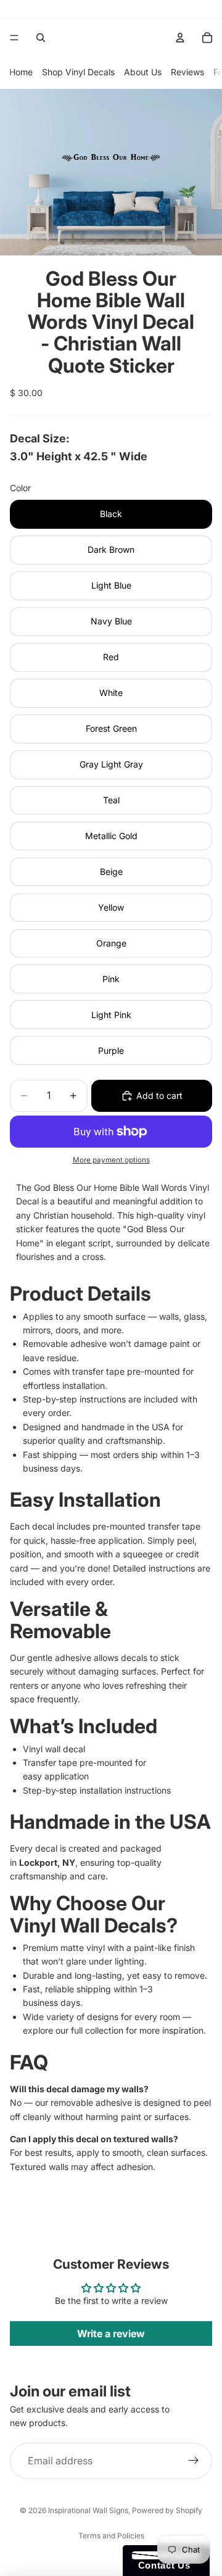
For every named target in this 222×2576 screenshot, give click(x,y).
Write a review (111, 2334)
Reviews (187, 72)
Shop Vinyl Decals (78, 72)
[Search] (41, 38)
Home (21, 72)
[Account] (180, 38)
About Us (143, 72)
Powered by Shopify (167, 2510)
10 (160, 242)
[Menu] (14, 38)
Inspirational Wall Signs (88, 2510)
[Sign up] (194, 2461)
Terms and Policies (111, 2536)
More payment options (111, 1160)
